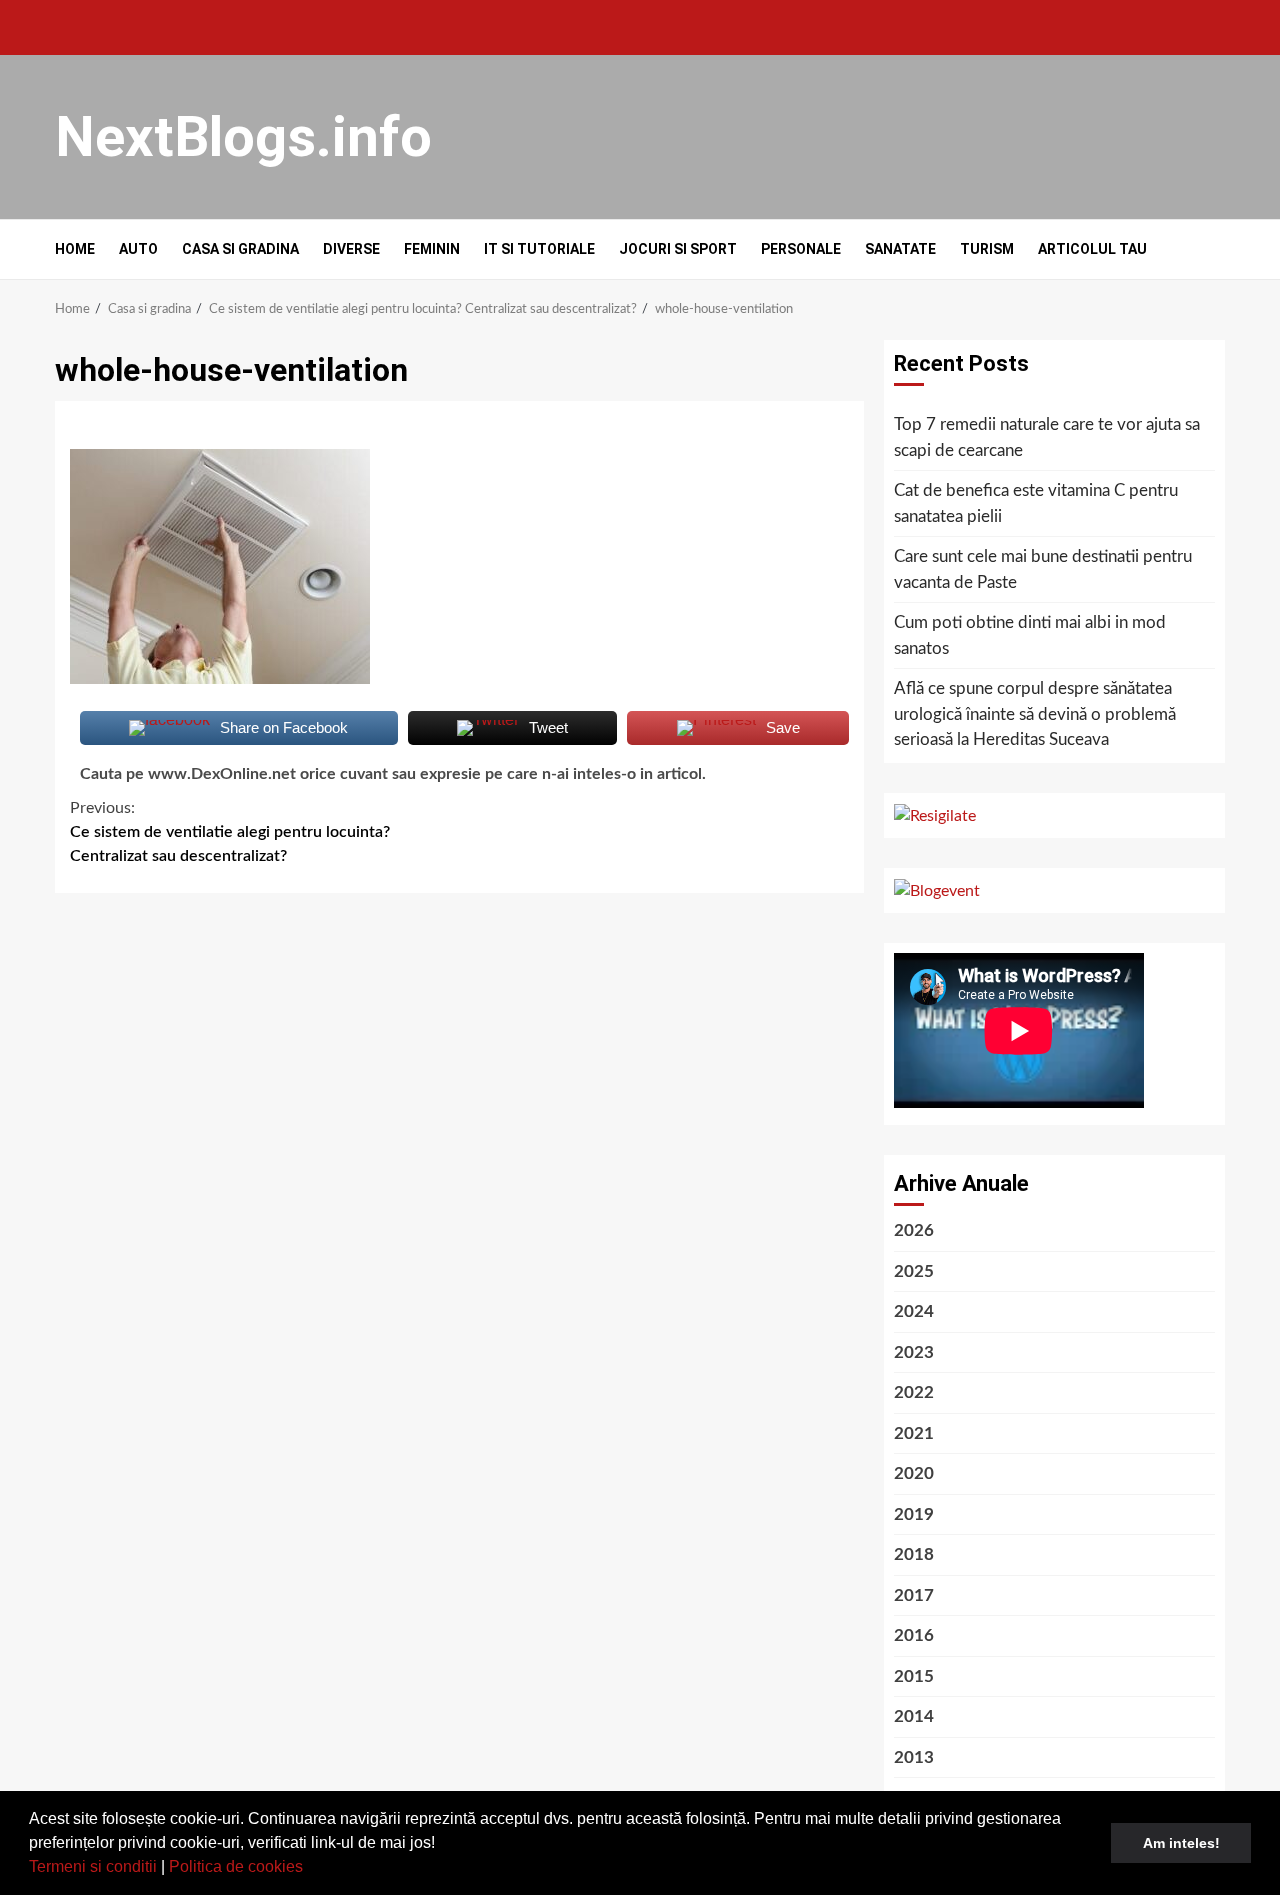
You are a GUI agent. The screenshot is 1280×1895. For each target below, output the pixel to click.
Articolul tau (1092, 249)
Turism (987, 249)
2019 (914, 1514)
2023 (914, 1352)
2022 (914, 1392)
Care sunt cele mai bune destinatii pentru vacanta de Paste (1043, 569)
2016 (914, 1635)
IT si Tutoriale (539, 249)
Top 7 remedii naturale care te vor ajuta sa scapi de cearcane (1047, 437)
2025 (914, 1271)
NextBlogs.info (243, 137)
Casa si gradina (240, 249)
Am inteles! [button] (1181, 1843)
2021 (914, 1433)
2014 (914, 1716)
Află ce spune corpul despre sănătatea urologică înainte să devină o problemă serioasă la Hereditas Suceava (1035, 714)
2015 (914, 1676)
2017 (914, 1595)
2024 (914, 1311)
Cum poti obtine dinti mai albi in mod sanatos (1030, 635)
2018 (914, 1554)
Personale (801, 249)
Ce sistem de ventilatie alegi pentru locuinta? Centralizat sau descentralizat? (230, 832)
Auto (138, 249)
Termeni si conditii (93, 1866)
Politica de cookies (236, 1866)
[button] (310, 1869)
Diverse (351, 249)
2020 (914, 1473)
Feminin (432, 249)
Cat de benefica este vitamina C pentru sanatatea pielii (1036, 503)
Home (75, 249)
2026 (914, 1230)
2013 (914, 1757)
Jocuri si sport (678, 249)
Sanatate (900, 249)
